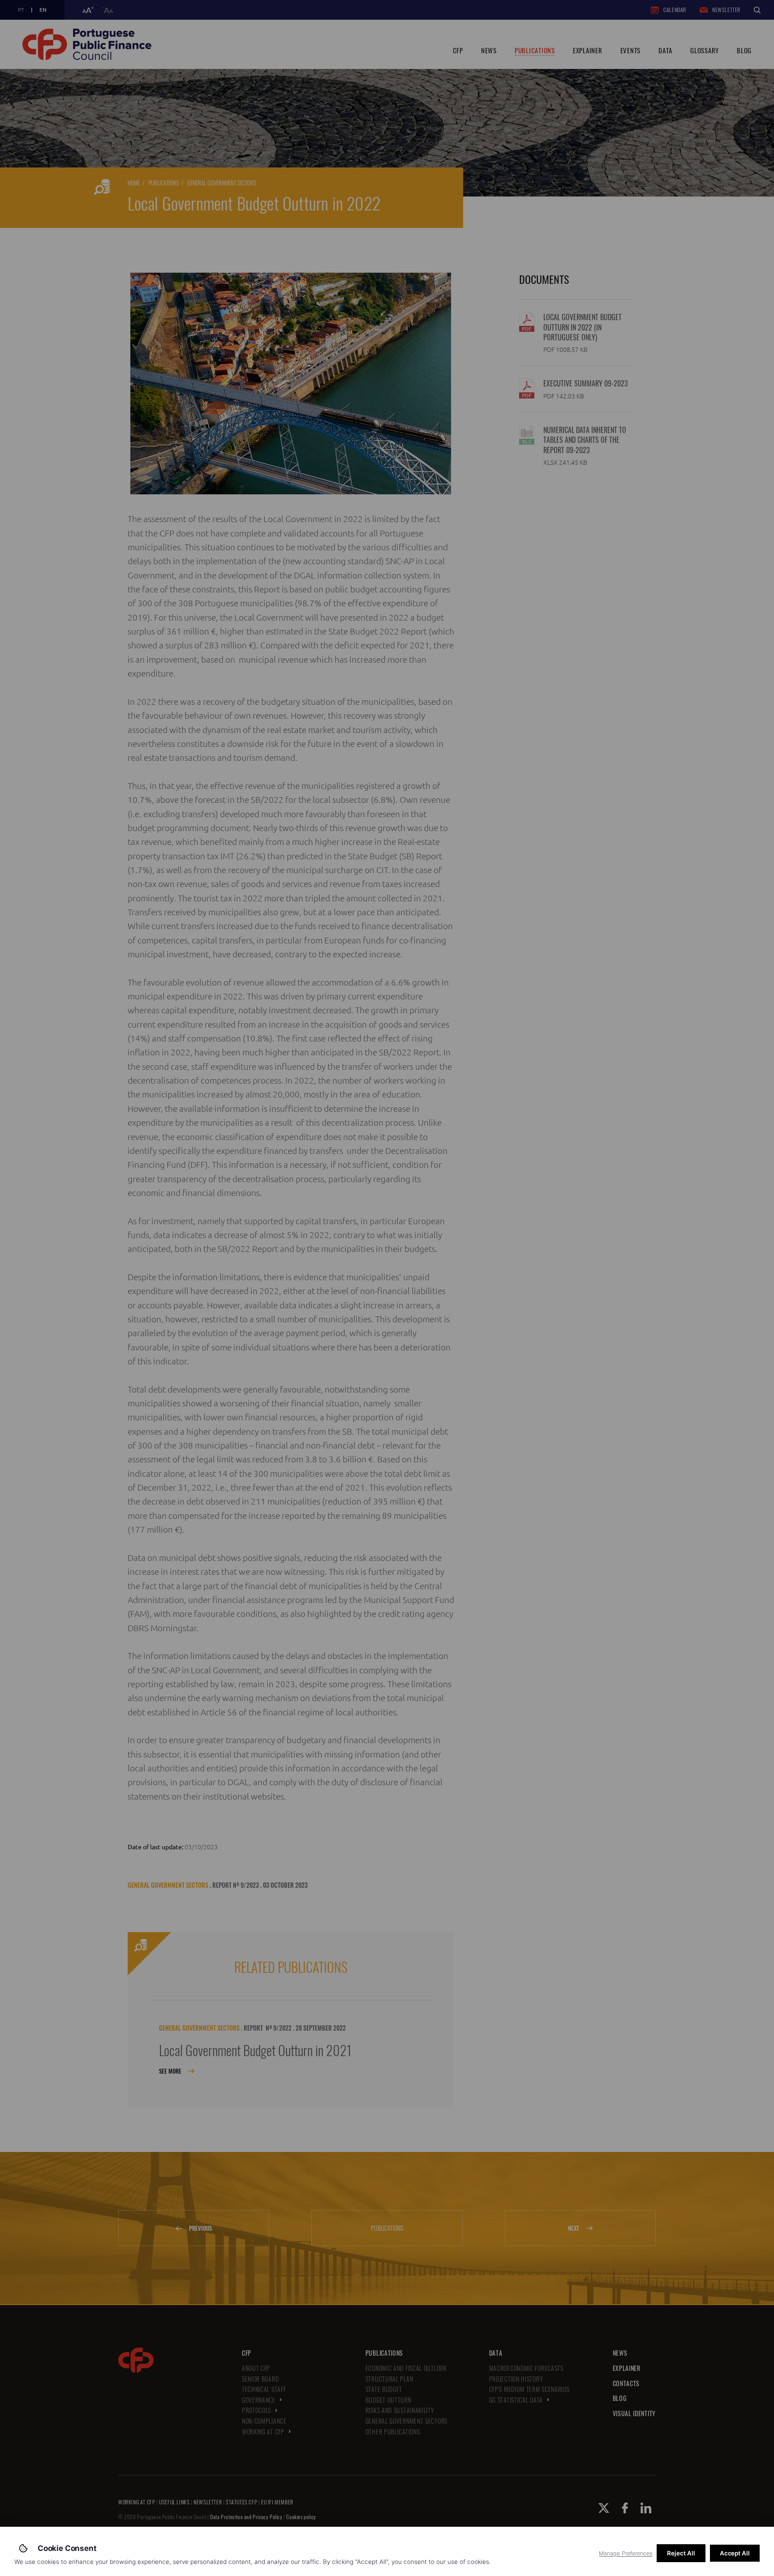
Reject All (681, 2553)
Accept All (735, 2553)
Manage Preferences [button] (626, 2553)
